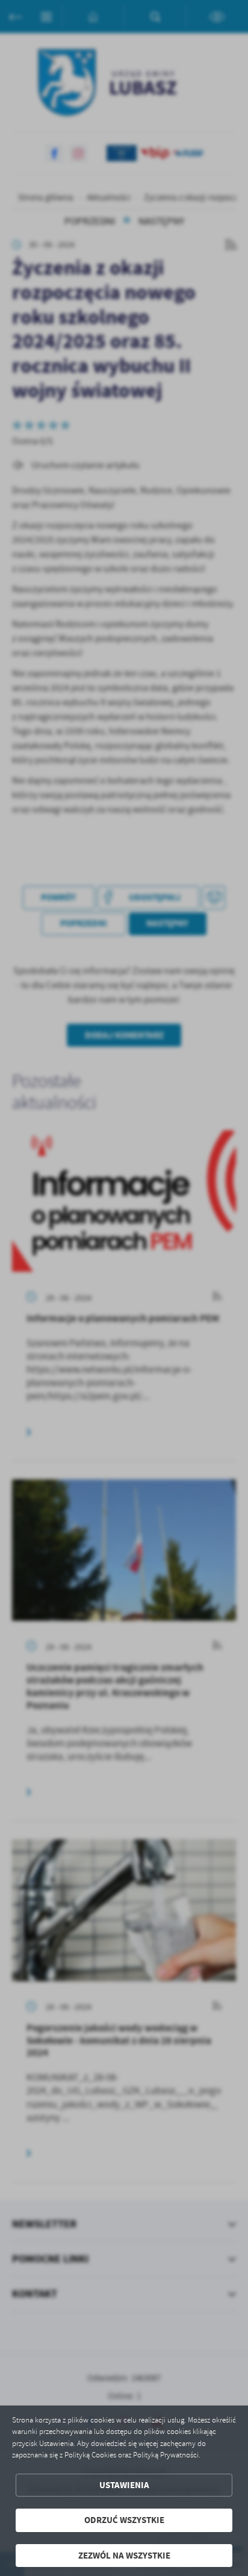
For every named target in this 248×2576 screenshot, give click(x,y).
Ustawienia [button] (124, 2485)
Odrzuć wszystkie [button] (124, 2520)
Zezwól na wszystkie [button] (124, 2556)
